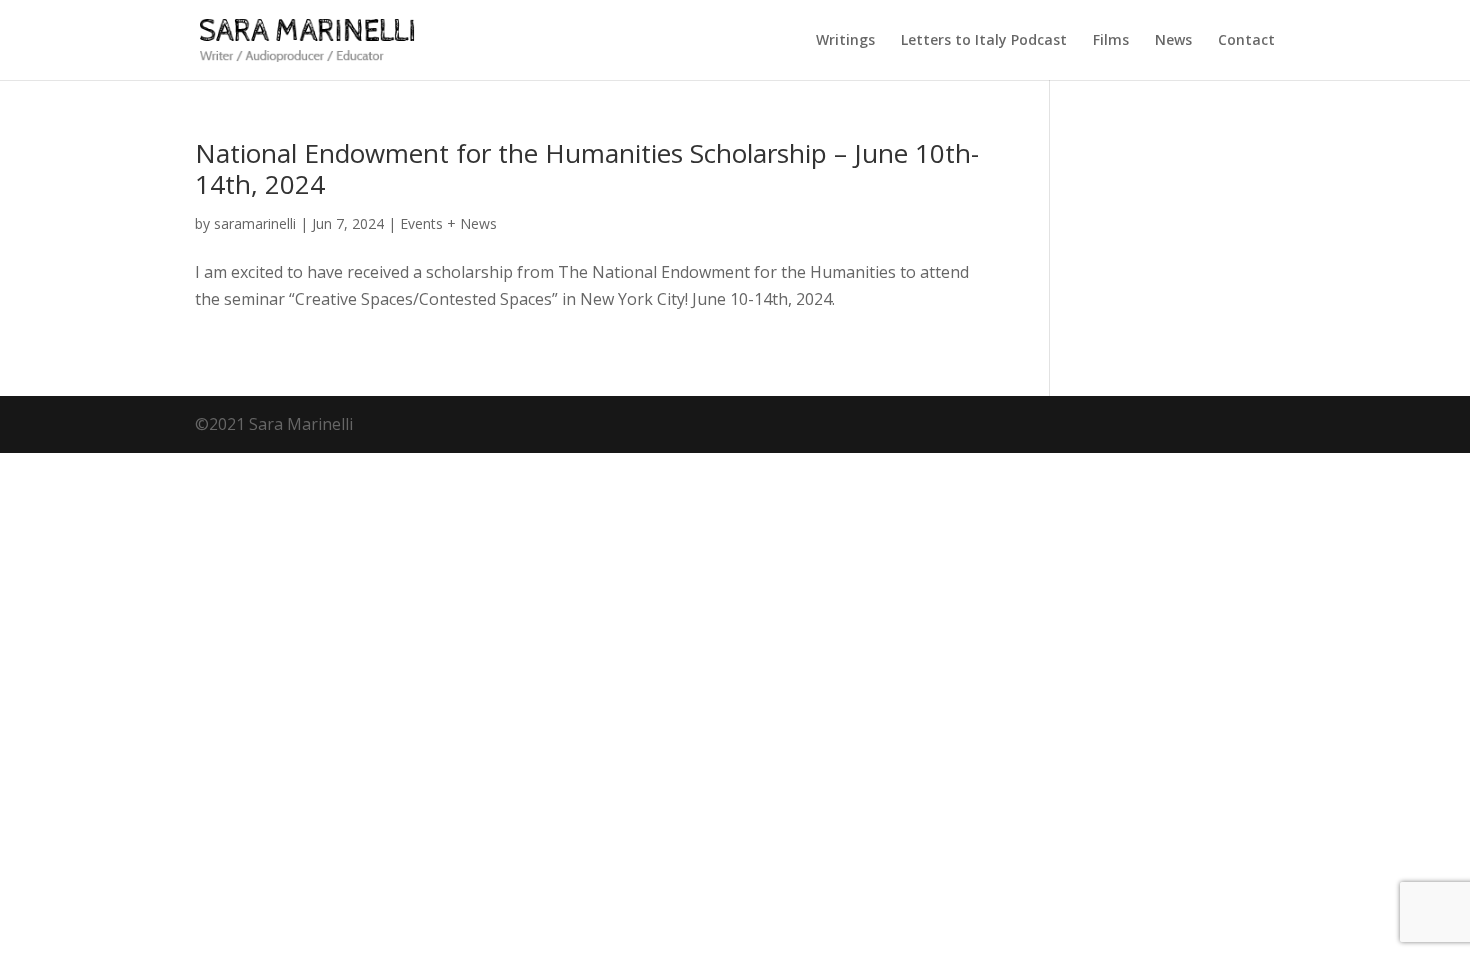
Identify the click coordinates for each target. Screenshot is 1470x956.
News (1173, 41)
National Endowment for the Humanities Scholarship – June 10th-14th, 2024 (587, 168)
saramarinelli (255, 223)
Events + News (448, 223)
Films (1111, 41)
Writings (845, 41)
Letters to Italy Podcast (984, 41)
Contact (1246, 41)
